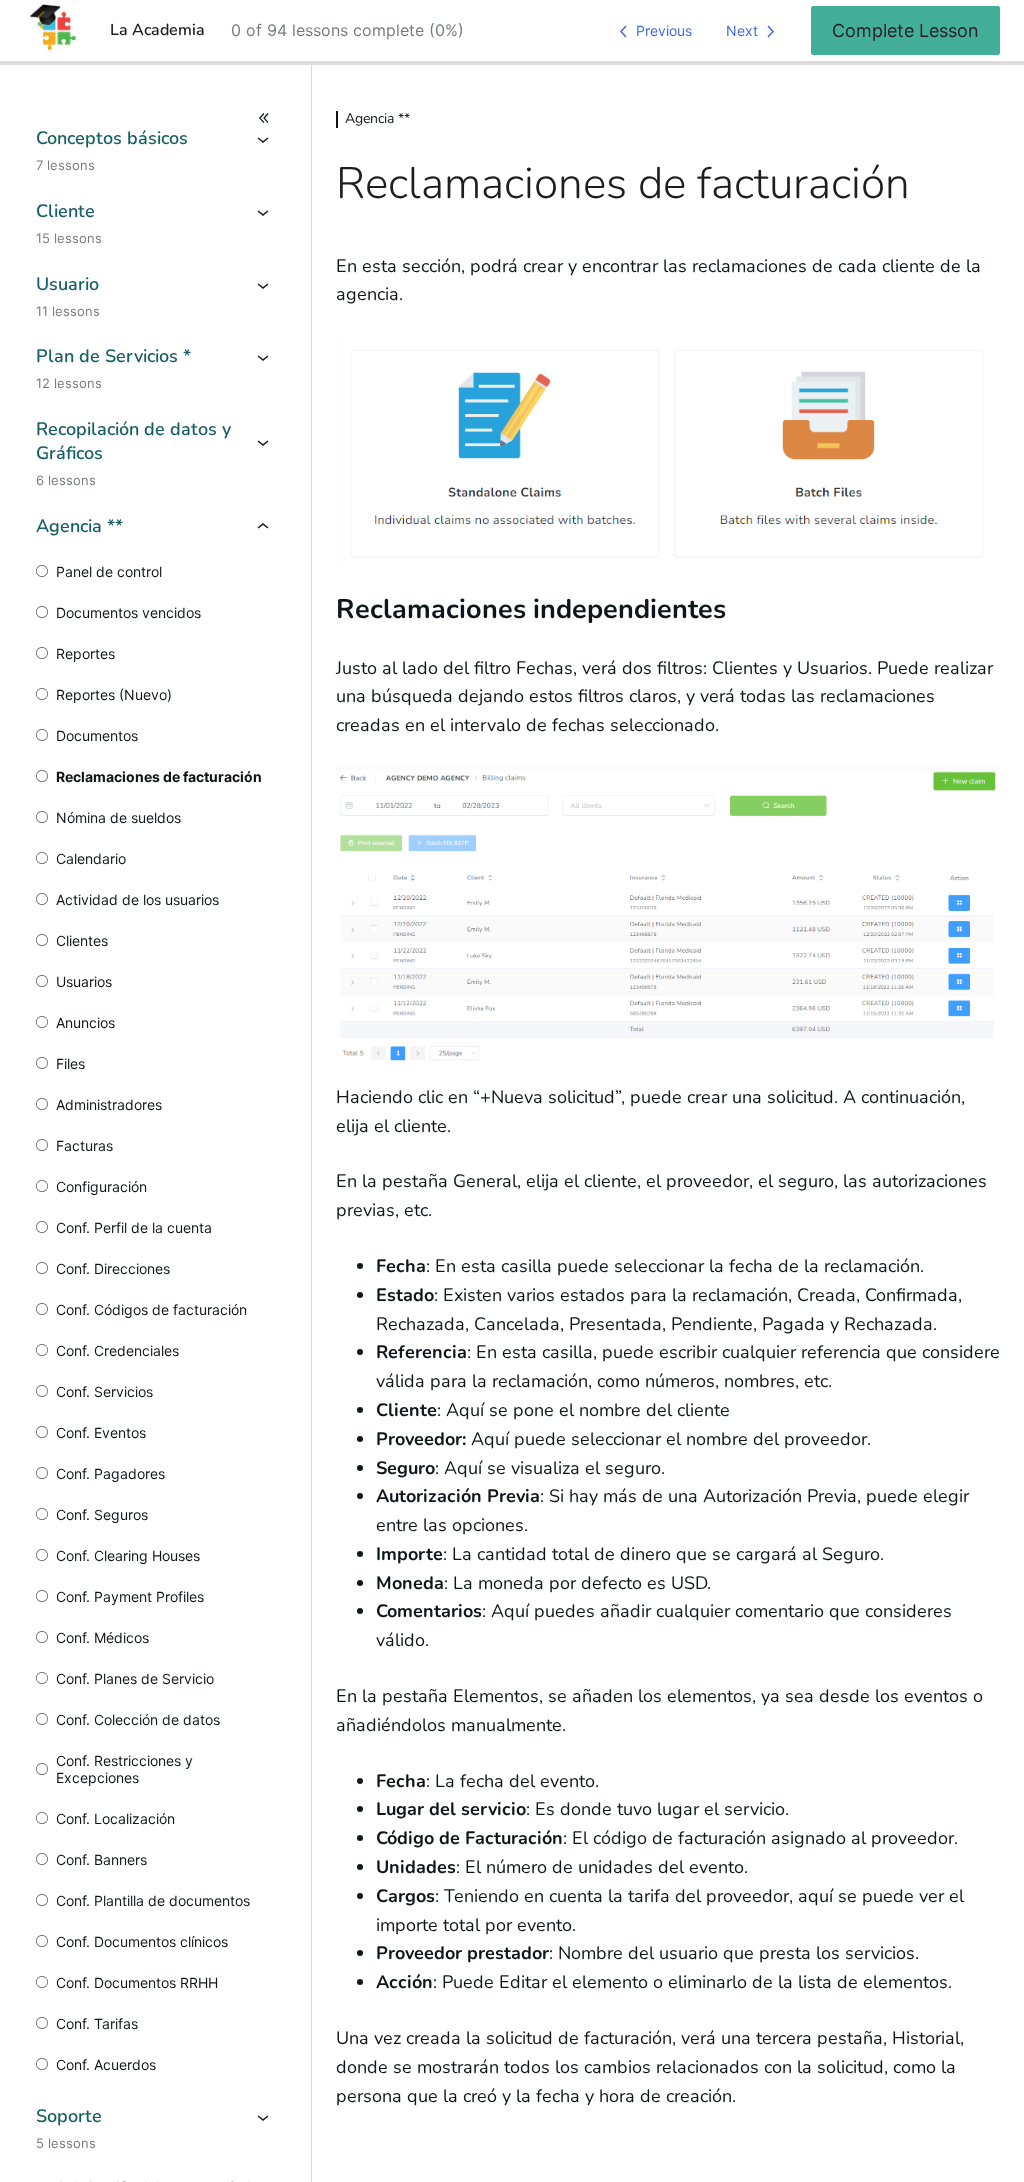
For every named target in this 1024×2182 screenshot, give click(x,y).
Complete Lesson (905, 30)
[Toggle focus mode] (155, 118)
